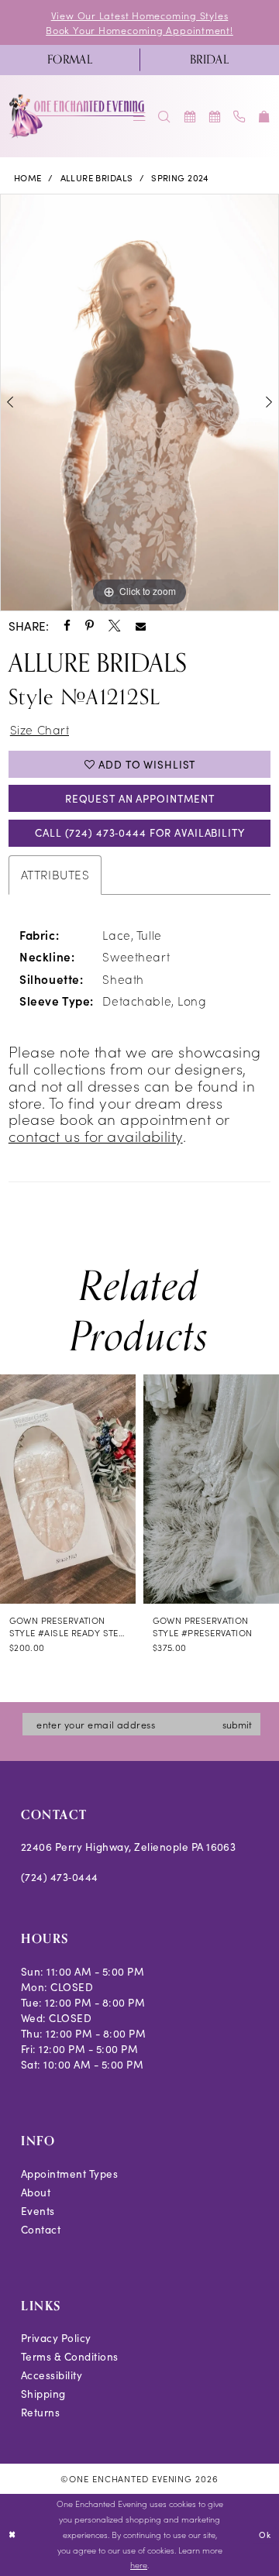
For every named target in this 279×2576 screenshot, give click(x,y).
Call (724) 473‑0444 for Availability (139, 832)
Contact (41, 2229)
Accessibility (52, 2375)
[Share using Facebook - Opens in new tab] (67, 626)
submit (237, 1724)
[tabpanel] (139, 402)
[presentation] (68, 1489)
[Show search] (164, 117)
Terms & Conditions (70, 2356)
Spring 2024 (180, 178)
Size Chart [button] (40, 729)
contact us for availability (96, 1135)
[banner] (77, 116)
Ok (265, 2535)
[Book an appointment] (189, 117)
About (36, 2192)
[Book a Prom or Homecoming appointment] (215, 117)
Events (38, 2211)
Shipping (43, 2394)
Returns (40, 2412)
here (139, 2565)
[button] (264, 117)
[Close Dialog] (13, 2535)
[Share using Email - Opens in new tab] (141, 626)
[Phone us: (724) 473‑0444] (239, 117)
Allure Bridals (97, 178)
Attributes (55, 874)
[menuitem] (70, 60)
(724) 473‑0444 (60, 1877)
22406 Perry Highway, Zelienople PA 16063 (129, 1847)
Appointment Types (69, 2174)
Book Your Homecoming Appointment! (139, 30)
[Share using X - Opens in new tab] (114, 626)
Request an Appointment (140, 798)
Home (28, 178)
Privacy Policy (56, 2338)
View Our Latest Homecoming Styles (140, 15)
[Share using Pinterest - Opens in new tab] (90, 626)
